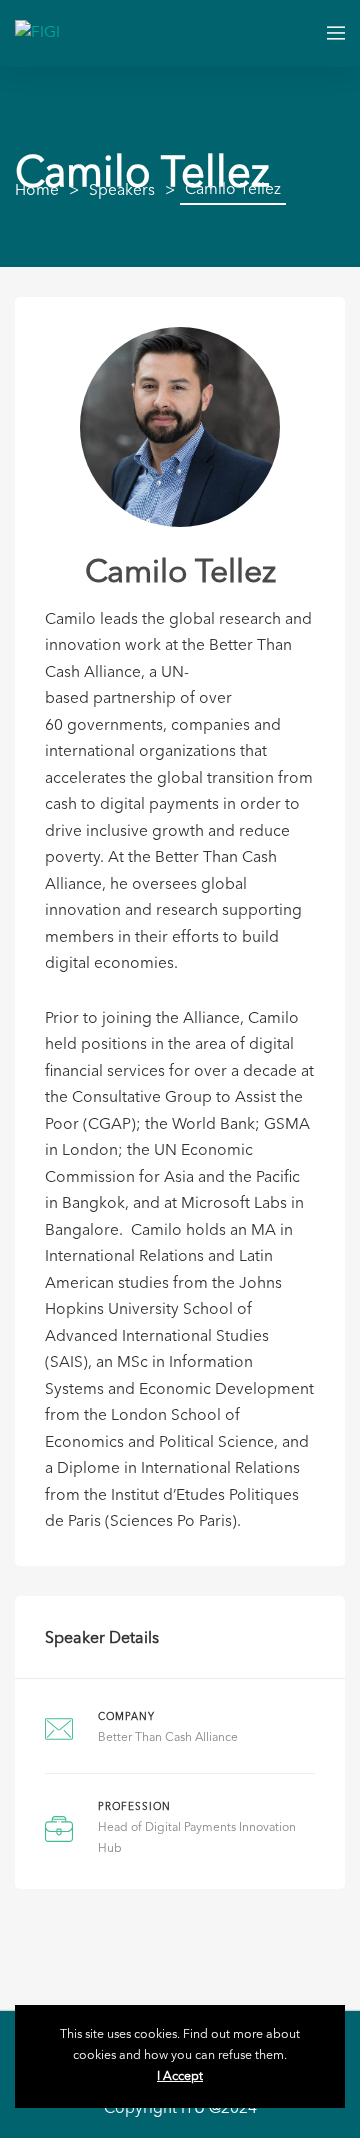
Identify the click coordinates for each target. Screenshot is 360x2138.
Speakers (122, 191)
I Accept (180, 2077)
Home (37, 191)
